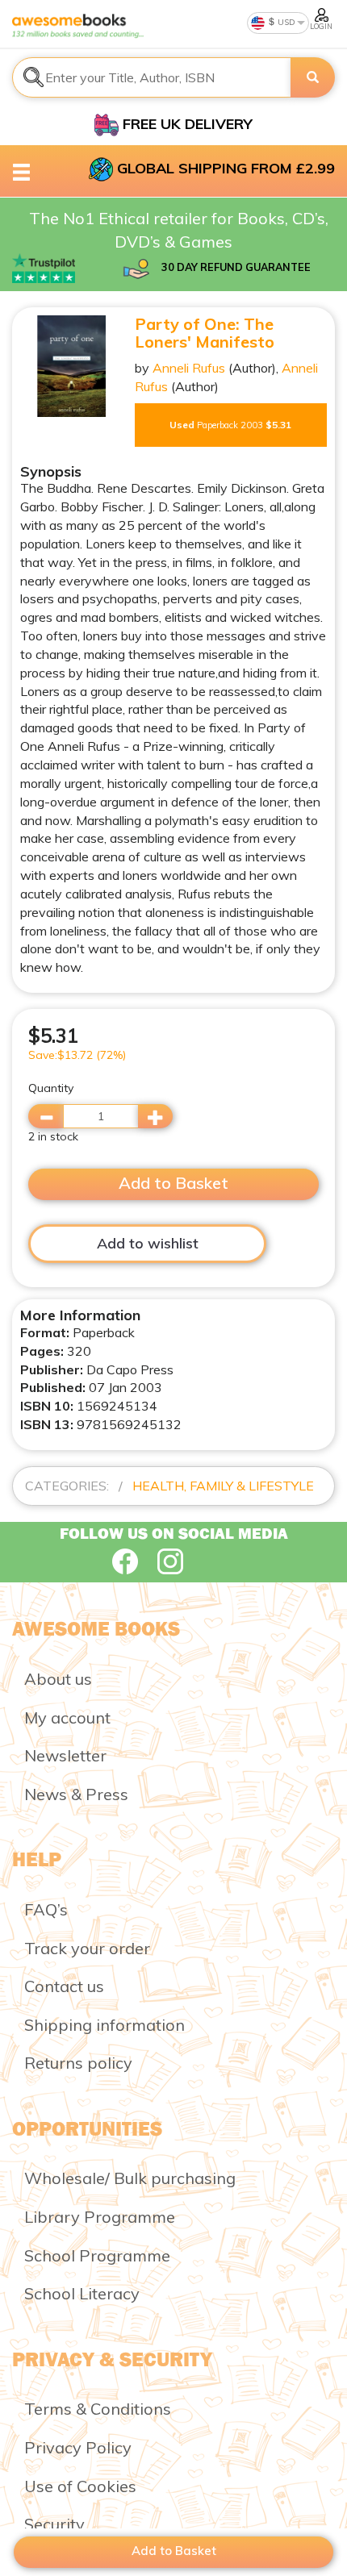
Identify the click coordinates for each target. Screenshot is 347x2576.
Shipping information (105, 2025)
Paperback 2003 (230, 425)
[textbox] (152, 77)
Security (54, 2524)
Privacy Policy (78, 2447)
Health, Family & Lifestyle (223, 1486)
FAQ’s (46, 1909)
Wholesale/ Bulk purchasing (130, 2178)
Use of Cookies (80, 2486)
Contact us (64, 1986)
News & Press (76, 1794)
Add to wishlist (148, 1243)
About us (58, 1679)
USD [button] (285, 22)
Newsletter (65, 1755)
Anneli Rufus (189, 368)
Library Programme (100, 2217)
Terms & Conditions (98, 2409)
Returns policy (78, 2063)
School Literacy (82, 2293)
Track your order (87, 1948)
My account (67, 1717)
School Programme (97, 2255)
